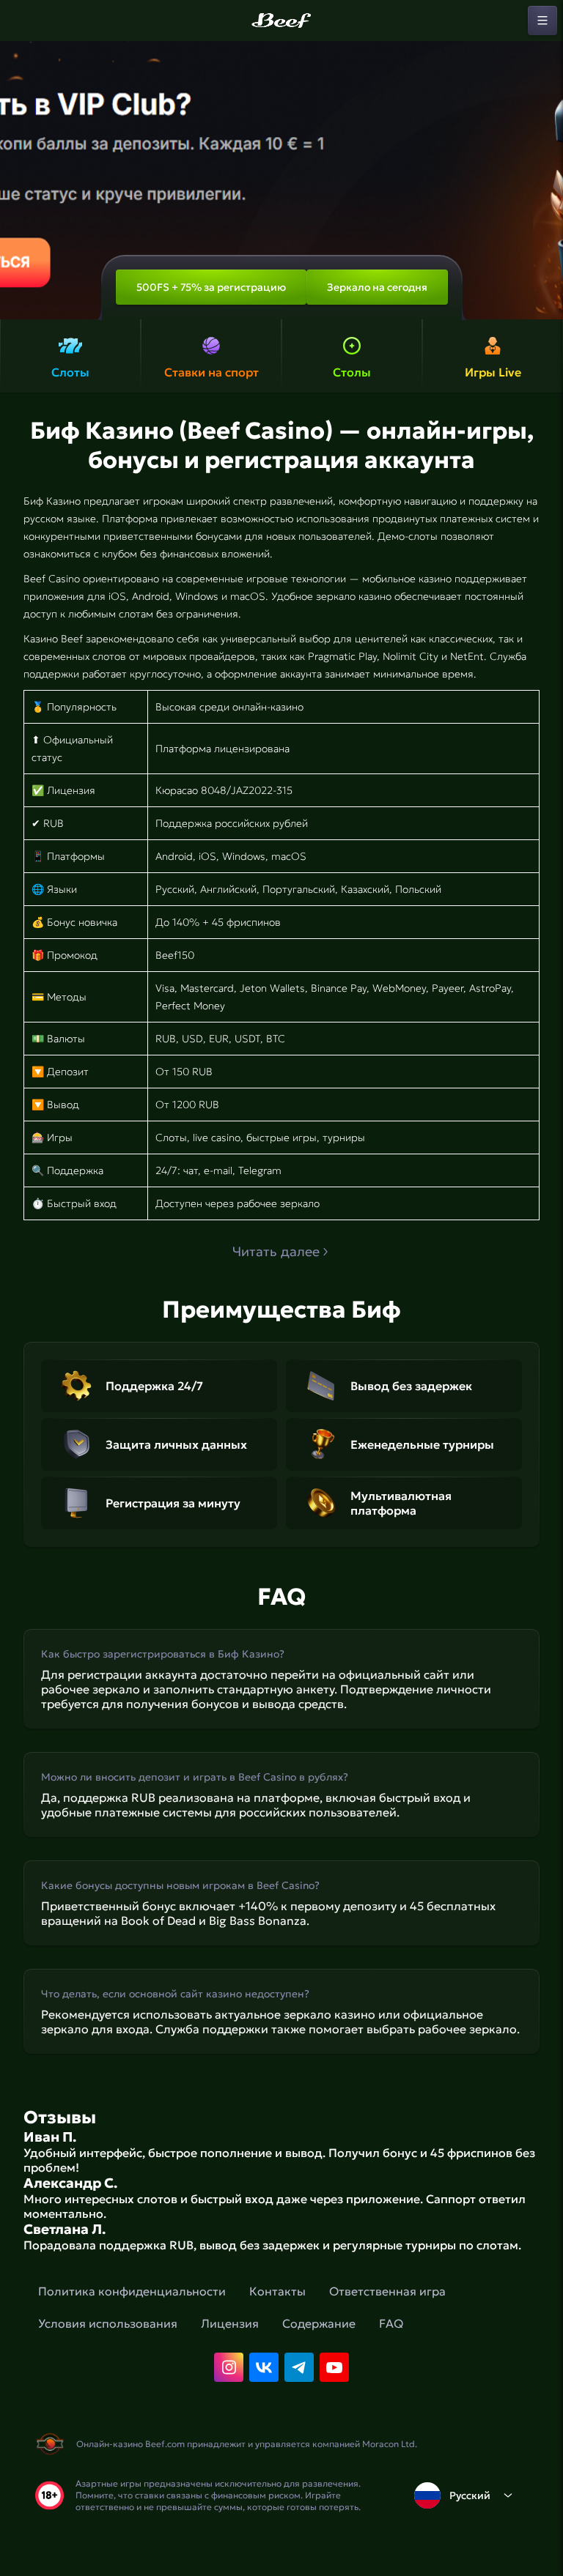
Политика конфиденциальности (132, 2291)
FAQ (391, 2323)
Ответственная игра (387, 2291)
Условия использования (108, 2323)
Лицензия (230, 2323)
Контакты (277, 2291)
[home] (281, 21)
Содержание (319, 2323)
